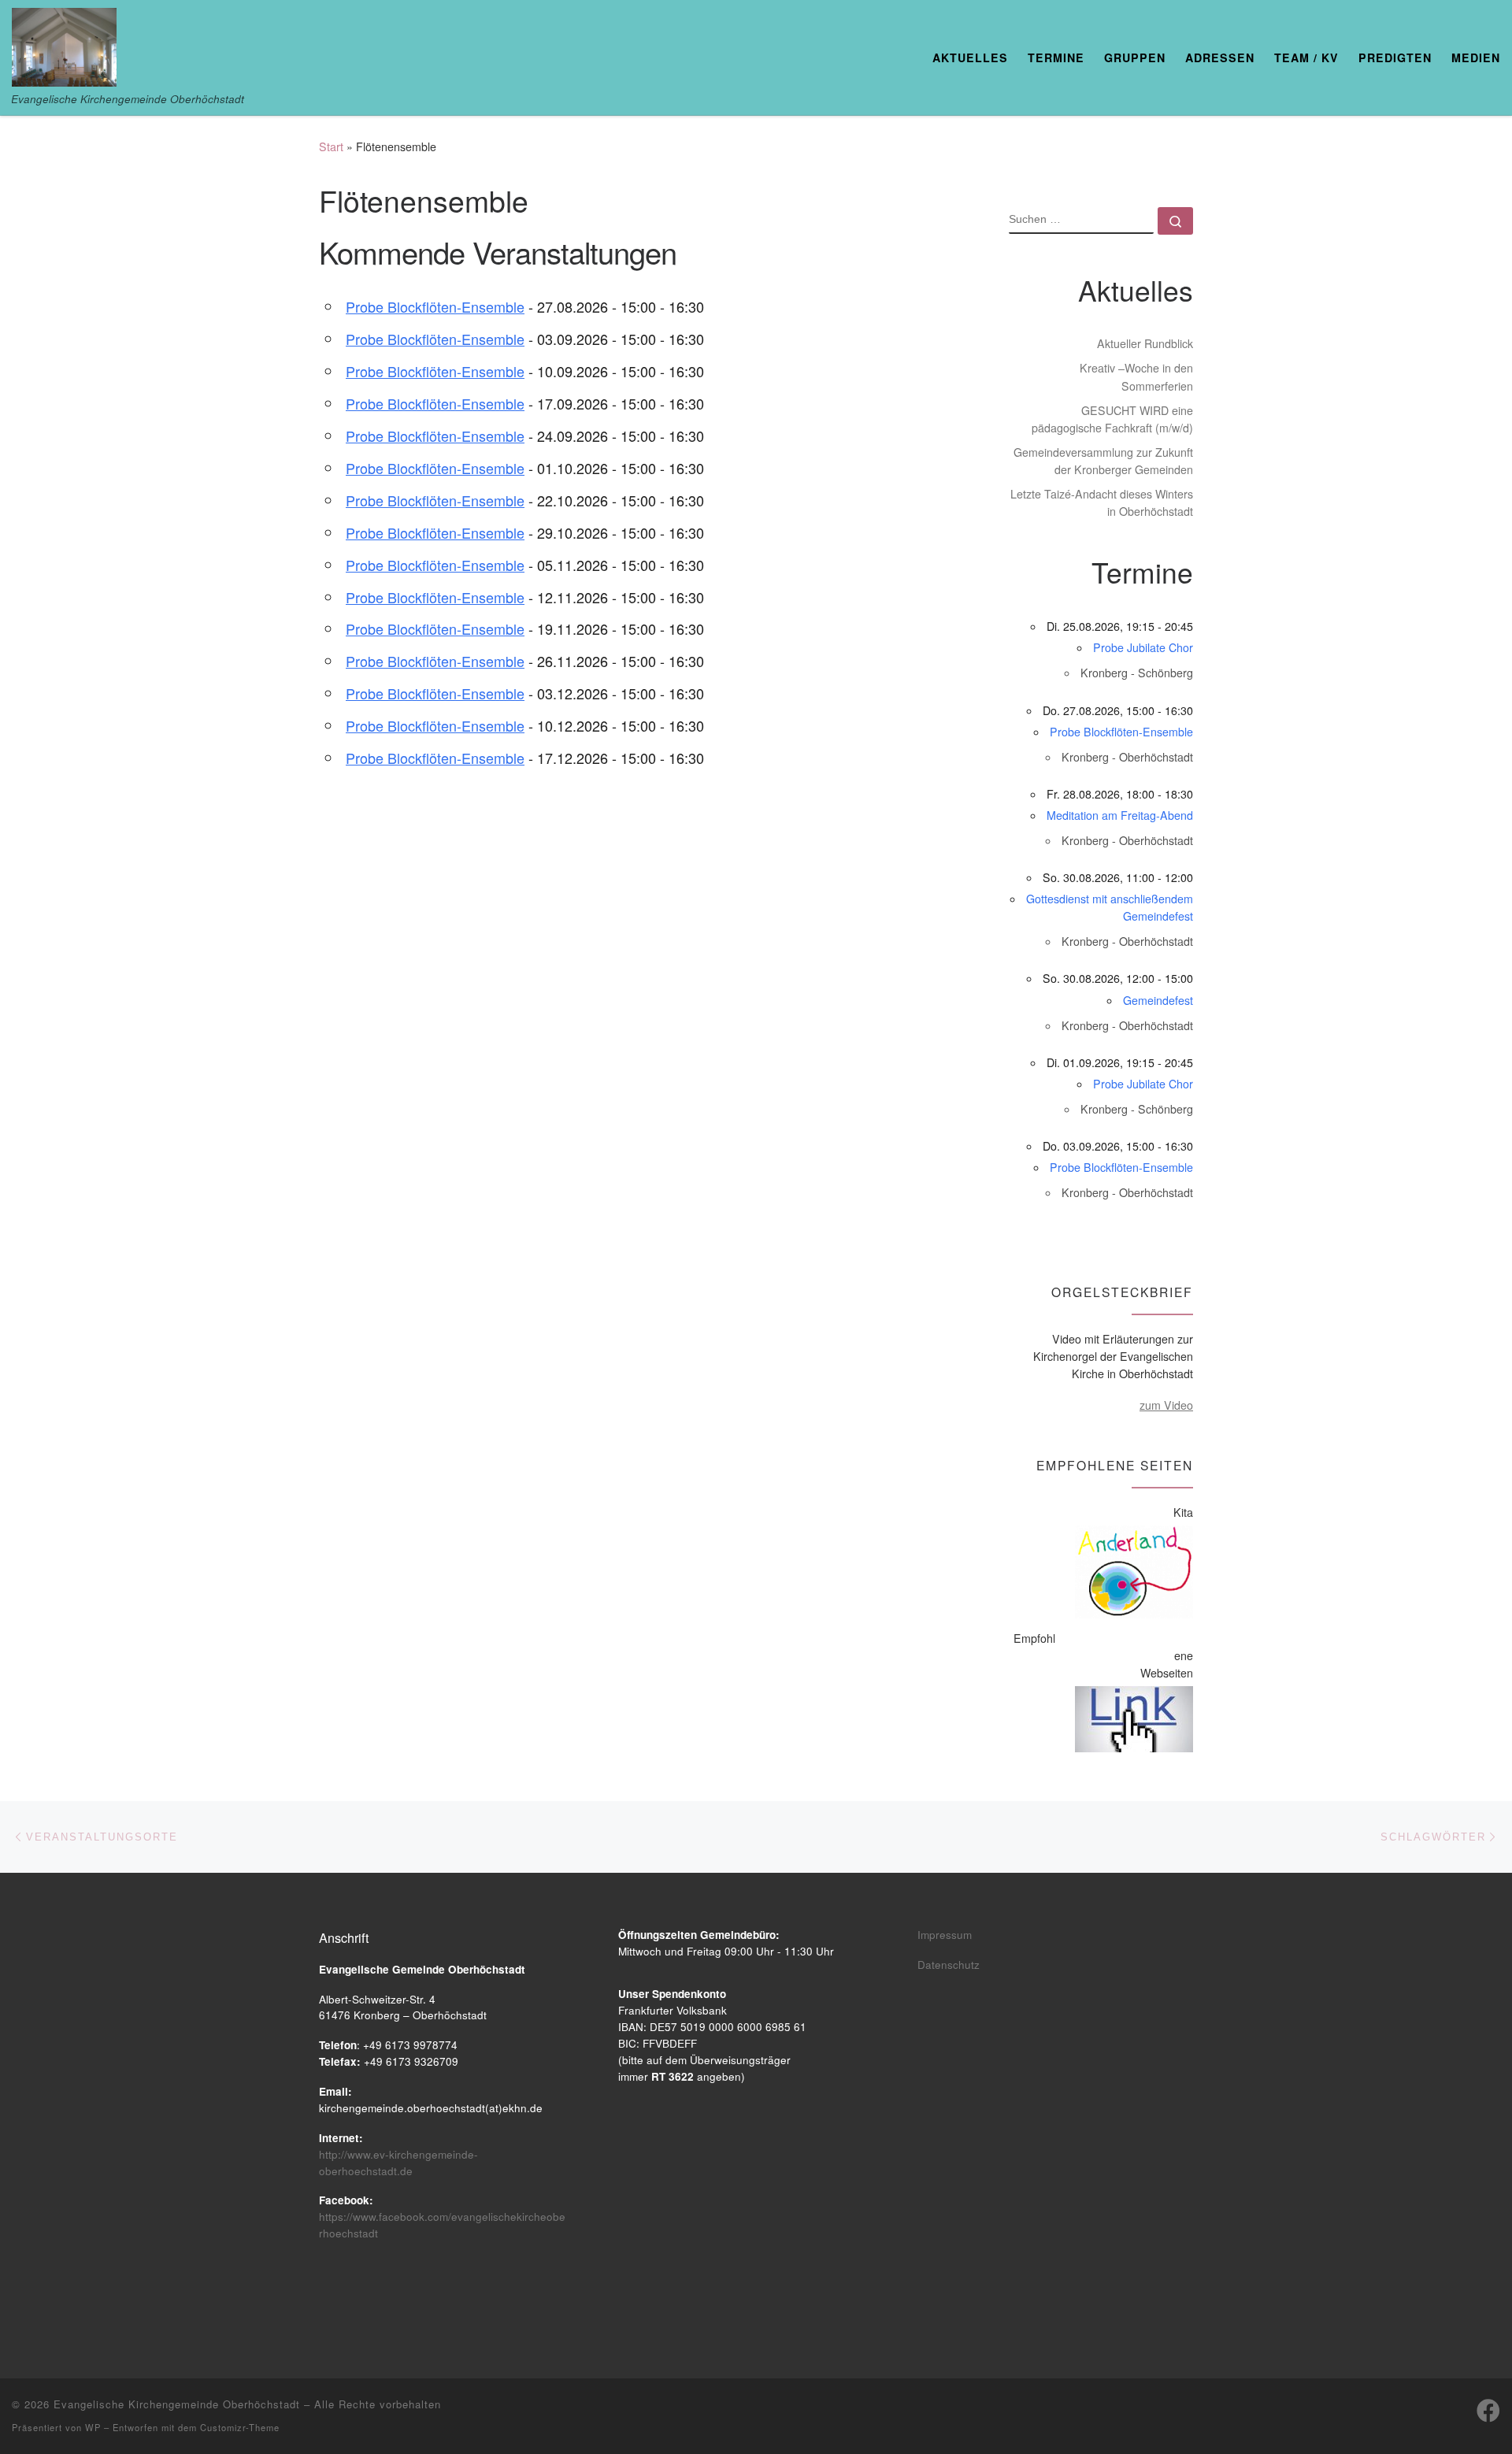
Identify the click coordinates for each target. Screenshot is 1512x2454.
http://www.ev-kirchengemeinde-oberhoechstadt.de (398, 2163)
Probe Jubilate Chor (1143, 647)
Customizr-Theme (240, 2427)
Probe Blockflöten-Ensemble (435, 306)
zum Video (1166, 1405)
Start (331, 146)
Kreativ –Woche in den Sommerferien (1136, 376)
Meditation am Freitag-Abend (1120, 815)
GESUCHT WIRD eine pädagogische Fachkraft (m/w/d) (1112, 419)
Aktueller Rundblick (1145, 343)
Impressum (945, 1935)
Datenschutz (949, 1965)
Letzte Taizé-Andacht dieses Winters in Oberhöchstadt (1102, 502)
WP (93, 2427)
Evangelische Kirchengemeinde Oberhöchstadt (177, 2404)
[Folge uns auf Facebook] (1488, 2411)
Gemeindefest (1158, 1000)
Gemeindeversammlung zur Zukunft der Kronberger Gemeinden (1103, 461)
